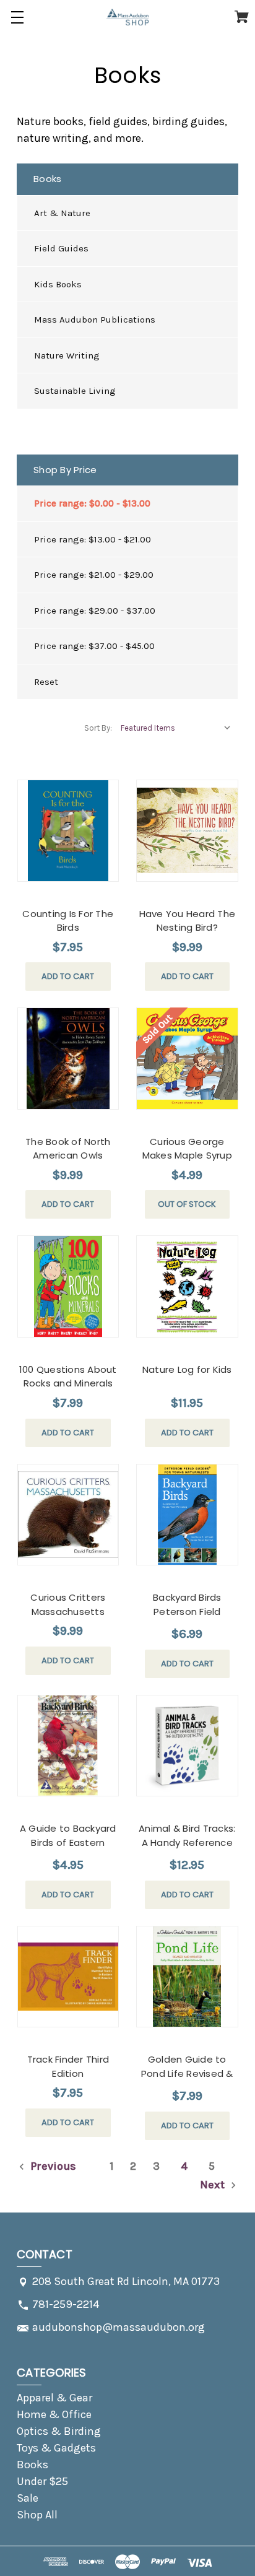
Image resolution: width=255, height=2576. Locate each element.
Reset (46, 682)
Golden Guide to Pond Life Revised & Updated (187, 2073)
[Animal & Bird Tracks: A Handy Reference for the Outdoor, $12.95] (187, 1746)
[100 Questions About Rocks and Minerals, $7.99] (68, 1286)
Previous (52, 2166)
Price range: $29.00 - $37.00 (95, 611)
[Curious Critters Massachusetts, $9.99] (68, 1515)
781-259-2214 (66, 2304)
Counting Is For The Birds (68, 921)
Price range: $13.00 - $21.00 (93, 539)
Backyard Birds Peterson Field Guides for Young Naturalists (187, 1618)
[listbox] (176, 728)
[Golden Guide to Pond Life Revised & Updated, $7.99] (187, 1977)
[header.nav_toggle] (17, 17)
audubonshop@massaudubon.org (119, 2327)
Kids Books (58, 284)
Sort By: (98, 728)
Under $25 (42, 2481)
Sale (28, 2498)
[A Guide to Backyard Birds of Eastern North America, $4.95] (68, 1746)
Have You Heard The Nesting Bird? (188, 921)
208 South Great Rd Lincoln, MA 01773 (126, 2281)
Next (214, 2185)
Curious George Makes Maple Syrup (187, 1149)
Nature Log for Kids (187, 1369)
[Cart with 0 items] (242, 19)
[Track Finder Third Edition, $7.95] (68, 1977)
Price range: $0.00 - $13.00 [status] (92, 503)
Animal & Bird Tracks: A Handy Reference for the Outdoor (187, 1842)
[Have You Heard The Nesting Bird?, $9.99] (187, 831)
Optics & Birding (59, 2431)
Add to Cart (68, 976)
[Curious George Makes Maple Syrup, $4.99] (187, 1059)
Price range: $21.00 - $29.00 (94, 575)
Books (32, 2465)
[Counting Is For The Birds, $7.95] (68, 831)
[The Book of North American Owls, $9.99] (68, 1059)
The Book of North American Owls (68, 1149)
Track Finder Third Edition (68, 2066)
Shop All (37, 2515)
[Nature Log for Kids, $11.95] (187, 1286)
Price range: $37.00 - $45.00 (94, 646)
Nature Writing (67, 355)
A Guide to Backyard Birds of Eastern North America (68, 1842)
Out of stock (187, 1204)
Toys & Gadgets (56, 2448)
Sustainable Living (75, 391)
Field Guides (61, 248)
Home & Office (54, 2414)
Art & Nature (62, 213)
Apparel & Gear (54, 2398)
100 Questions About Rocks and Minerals (68, 1377)
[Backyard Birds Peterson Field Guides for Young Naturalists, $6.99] (187, 1515)
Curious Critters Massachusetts (68, 1604)
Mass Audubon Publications (95, 320)
